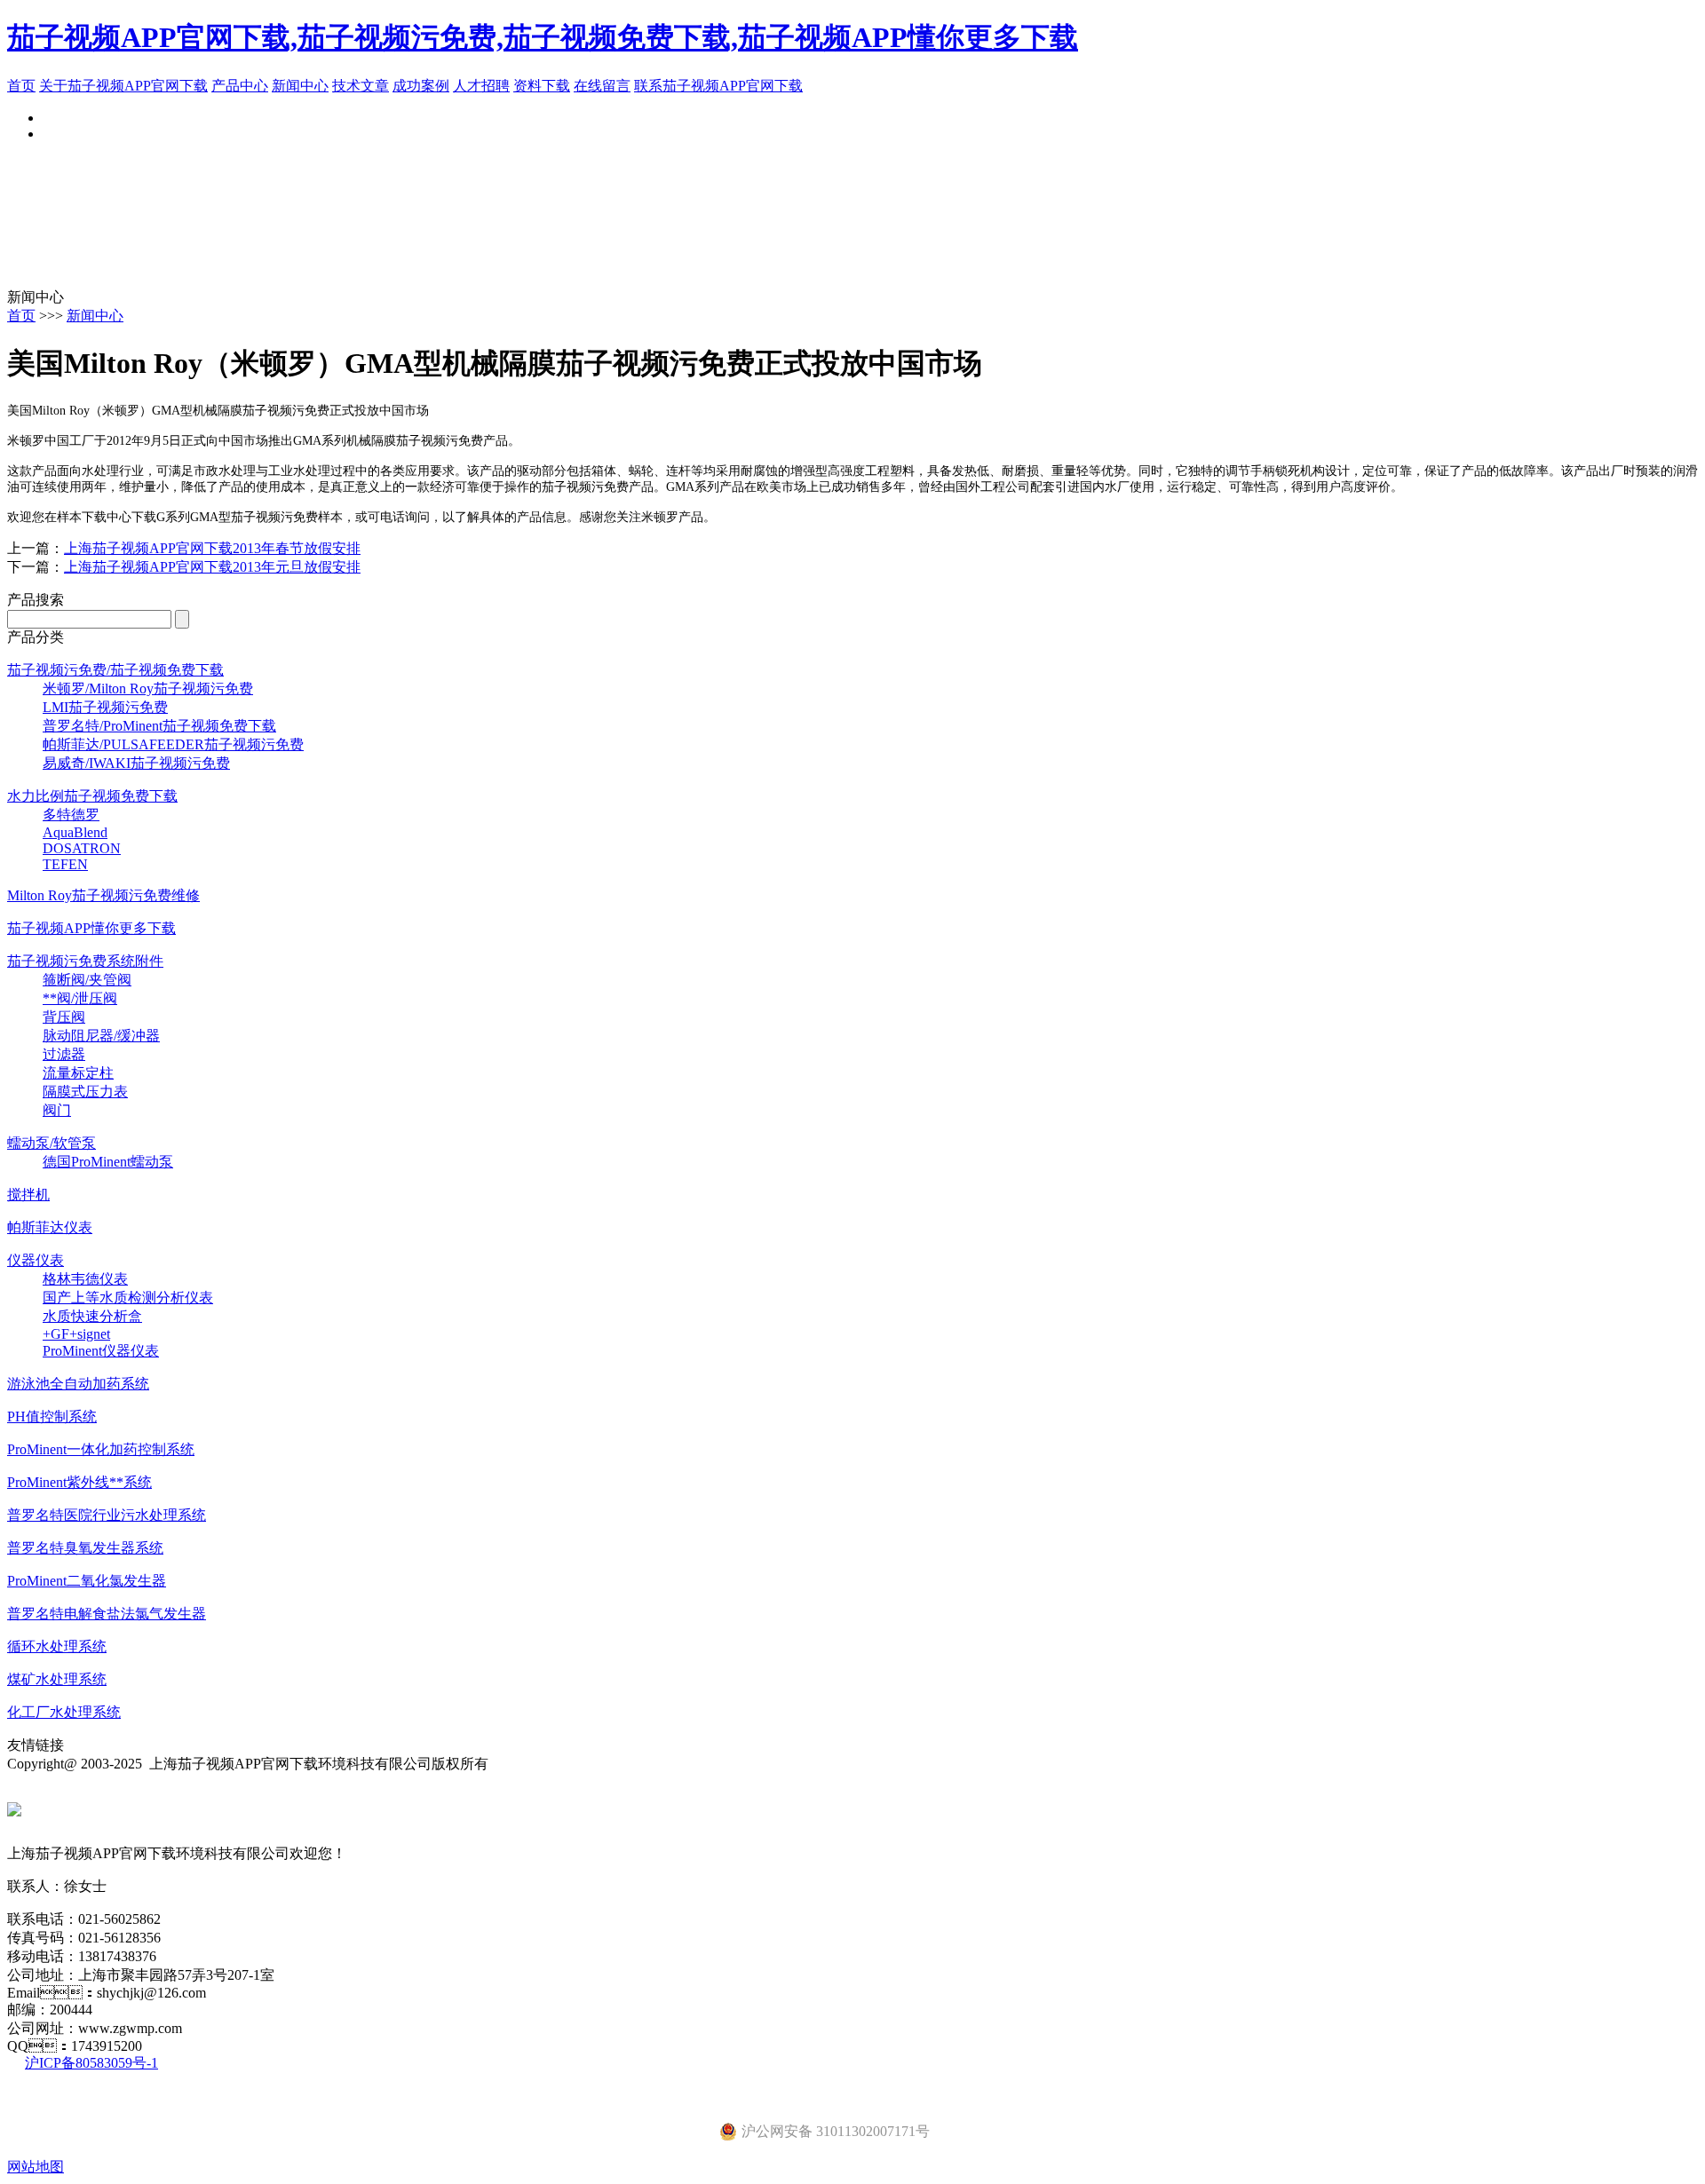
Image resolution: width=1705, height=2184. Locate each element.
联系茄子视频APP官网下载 (718, 86)
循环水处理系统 (57, 1646)
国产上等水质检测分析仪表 (128, 1298)
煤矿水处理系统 (57, 1679)
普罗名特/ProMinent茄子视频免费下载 (159, 726)
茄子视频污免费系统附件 (85, 961)
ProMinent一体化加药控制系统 (101, 1449)
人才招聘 (481, 86)
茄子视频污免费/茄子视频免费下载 (115, 670)
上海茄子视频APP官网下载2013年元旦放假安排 (212, 567)
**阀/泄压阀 (80, 998)
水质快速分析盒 (92, 1316)
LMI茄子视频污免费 (105, 707)
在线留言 (602, 86)
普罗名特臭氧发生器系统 (85, 1548)
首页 (21, 86)
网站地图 (36, 2167)
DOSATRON (82, 848)
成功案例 (421, 86)
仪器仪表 (36, 1260)
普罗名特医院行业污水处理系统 (107, 1515)
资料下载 (542, 86)
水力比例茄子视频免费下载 (92, 796)
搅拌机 (28, 1195)
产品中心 (240, 86)
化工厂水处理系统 (64, 1712)
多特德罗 (71, 815)
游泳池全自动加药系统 (78, 1384)
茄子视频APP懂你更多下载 (91, 928)
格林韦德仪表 (85, 1279)
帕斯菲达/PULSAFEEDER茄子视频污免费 (173, 744)
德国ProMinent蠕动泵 (108, 1162)
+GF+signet (76, 1334)
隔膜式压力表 (85, 1092)
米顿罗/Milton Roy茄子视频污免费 (148, 688)
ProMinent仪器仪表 (101, 1351)
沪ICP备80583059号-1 (91, 2063)
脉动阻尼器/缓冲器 (101, 1036)
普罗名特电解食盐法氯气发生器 (107, 1614)
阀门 (57, 1110)
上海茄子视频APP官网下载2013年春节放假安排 (212, 548)
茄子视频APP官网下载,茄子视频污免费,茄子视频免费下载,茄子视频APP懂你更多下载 (543, 37)
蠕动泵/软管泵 (52, 1143)
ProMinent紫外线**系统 (79, 1482)
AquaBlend (75, 832)
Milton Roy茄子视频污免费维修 (103, 895)
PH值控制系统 (52, 1416)
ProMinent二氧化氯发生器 (87, 1581)
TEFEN (65, 864)
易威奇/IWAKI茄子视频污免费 (136, 763)
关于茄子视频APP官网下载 (123, 86)
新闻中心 (300, 86)
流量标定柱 (78, 1073)
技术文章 (361, 86)
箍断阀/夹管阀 (87, 980)
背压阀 (64, 1017)
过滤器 (64, 1054)
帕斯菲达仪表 (50, 1227)
